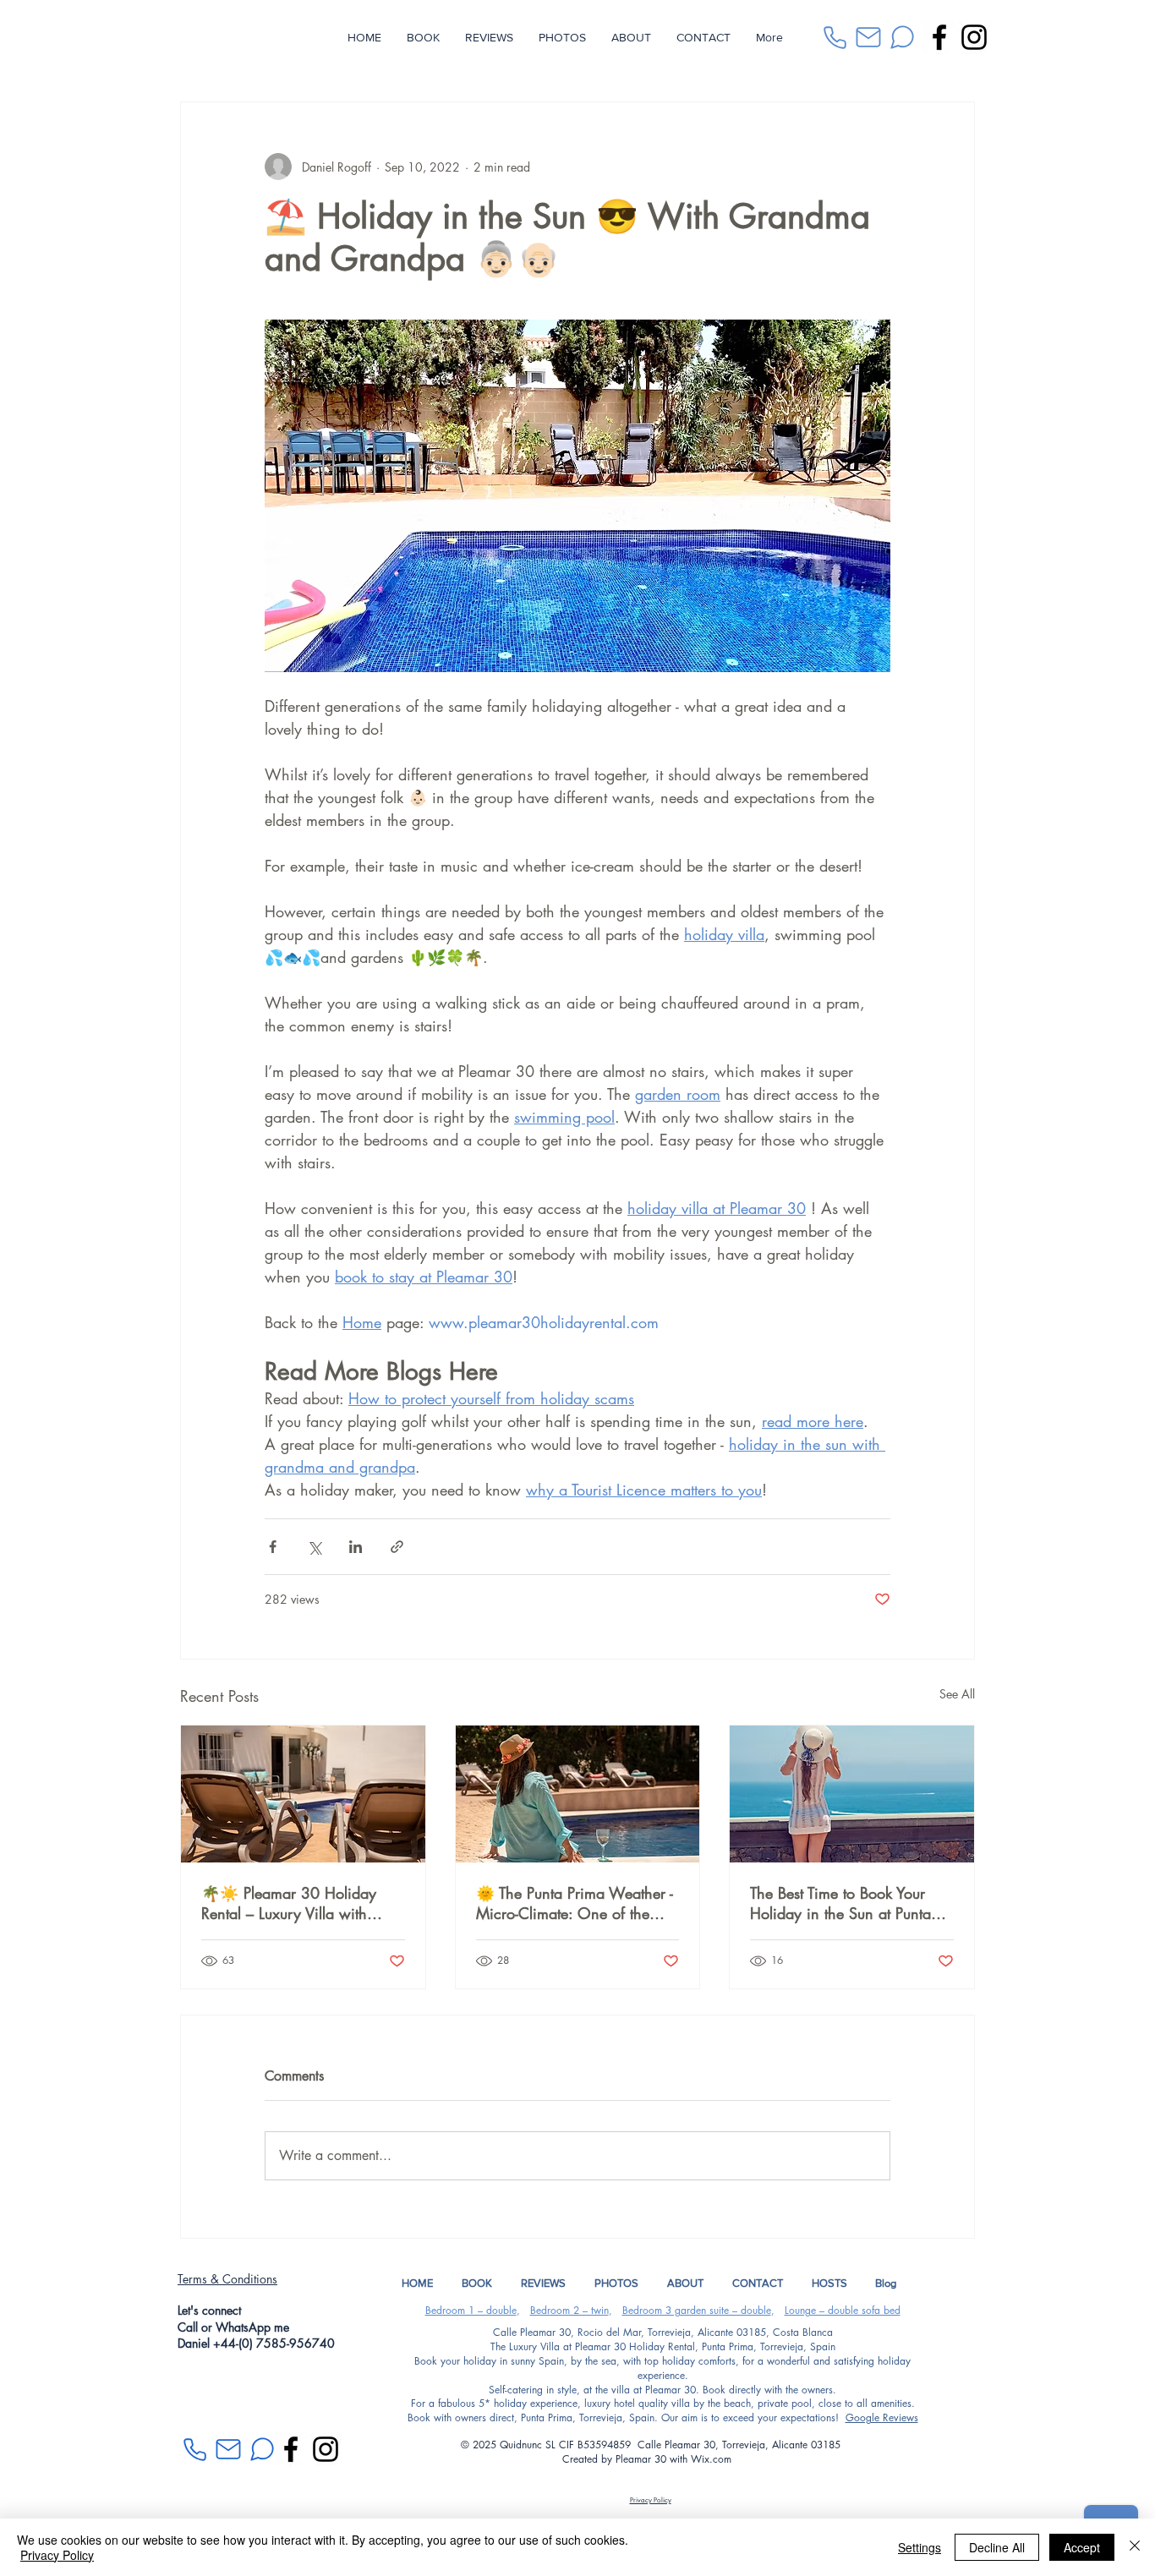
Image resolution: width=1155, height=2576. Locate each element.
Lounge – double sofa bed (843, 2310)
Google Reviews (882, 2417)
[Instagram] (974, 37)
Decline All (997, 2547)
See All (957, 1694)
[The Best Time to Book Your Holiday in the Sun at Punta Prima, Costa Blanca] (852, 1794)
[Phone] (835, 37)
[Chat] (902, 37)
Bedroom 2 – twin (569, 2310)
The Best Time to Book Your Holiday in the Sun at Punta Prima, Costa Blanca (840, 1903)
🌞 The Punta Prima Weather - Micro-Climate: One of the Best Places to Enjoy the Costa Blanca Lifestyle (575, 1903)
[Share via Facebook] (273, 1547)
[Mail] (868, 37)
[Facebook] (939, 37)
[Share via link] (397, 1547)
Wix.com (714, 2459)
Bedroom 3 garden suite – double (697, 2310)
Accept (1082, 2547)
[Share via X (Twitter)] (314, 1547)
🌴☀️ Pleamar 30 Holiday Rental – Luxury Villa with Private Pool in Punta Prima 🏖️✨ (301, 1903)
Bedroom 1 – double (471, 2310)
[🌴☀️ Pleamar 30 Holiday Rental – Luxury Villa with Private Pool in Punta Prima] (303, 1794)
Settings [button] (920, 2547)
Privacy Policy (57, 2555)
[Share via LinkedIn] (356, 1547)
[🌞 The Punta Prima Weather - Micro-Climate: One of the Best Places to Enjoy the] (578, 1794)
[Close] (1135, 2547)
